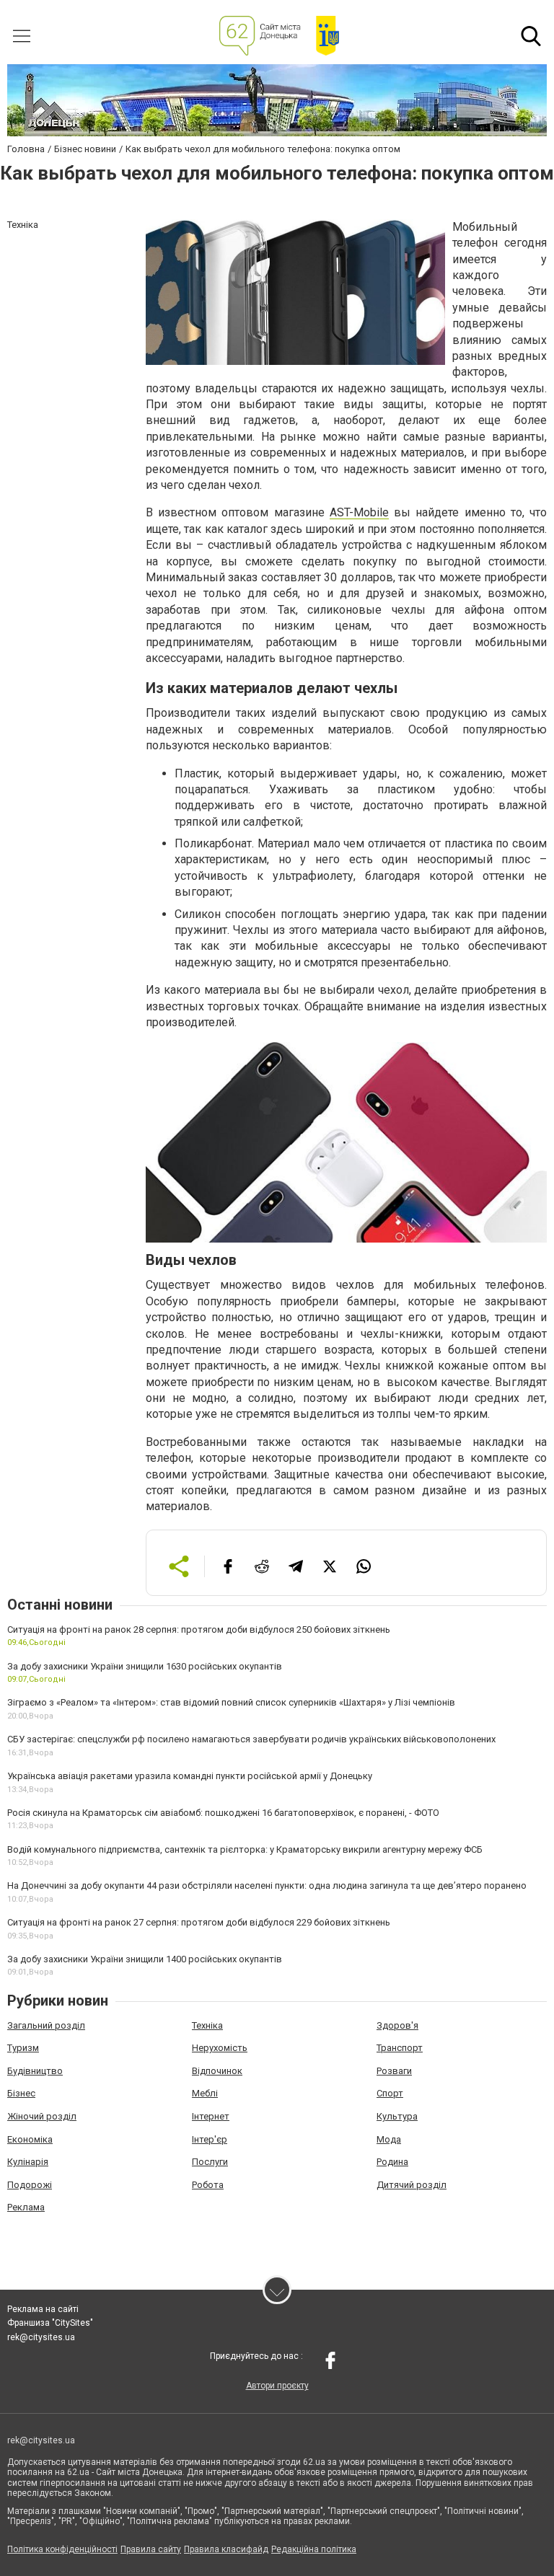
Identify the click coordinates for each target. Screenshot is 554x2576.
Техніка (207, 2025)
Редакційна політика (314, 2549)
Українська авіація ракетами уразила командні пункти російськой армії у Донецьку (190, 1776)
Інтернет (211, 2116)
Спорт (390, 2093)
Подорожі (30, 2185)
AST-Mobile (359, 512)
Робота (208, 2185)
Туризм (23, 2048)
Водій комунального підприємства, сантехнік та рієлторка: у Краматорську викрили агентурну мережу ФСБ (245, 1849)
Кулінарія (28, 2162)
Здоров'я (397, 2025)
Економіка (30, 2139)
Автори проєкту (277, 2386)
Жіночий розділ (42, 2116)
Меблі (205, 2093)
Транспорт (400, 2048)
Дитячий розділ (412, 2185)
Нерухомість (220, 2048)
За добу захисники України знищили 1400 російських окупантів (145, 1959)
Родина (392, 2162)
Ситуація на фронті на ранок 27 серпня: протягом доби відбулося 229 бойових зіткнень (199, 1922)
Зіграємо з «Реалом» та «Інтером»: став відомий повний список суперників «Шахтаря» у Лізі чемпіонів (231, 1702)
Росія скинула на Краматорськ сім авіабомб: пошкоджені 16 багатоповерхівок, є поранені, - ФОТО (223, 1813)
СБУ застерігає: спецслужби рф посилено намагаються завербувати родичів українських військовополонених (251, 1739)
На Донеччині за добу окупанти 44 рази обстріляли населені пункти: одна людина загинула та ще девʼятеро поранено (267, 1885)
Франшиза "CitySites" (50, 2323)
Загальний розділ (46, 2025)
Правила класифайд (226, 2549)
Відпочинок (217, 2071)
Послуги (210, 2162)
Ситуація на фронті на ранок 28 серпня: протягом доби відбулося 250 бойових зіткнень (199, 1629)
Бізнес (21, 2093)
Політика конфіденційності (62, 2549)
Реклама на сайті (43, 2309)
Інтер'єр (210, 2139)
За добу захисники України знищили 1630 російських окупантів (145, 1666)
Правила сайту (151, 2549)
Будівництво (35, 2071)
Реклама (26, 2207)
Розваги (394, 2071)
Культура (397, 2116)
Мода (389, 2139)
